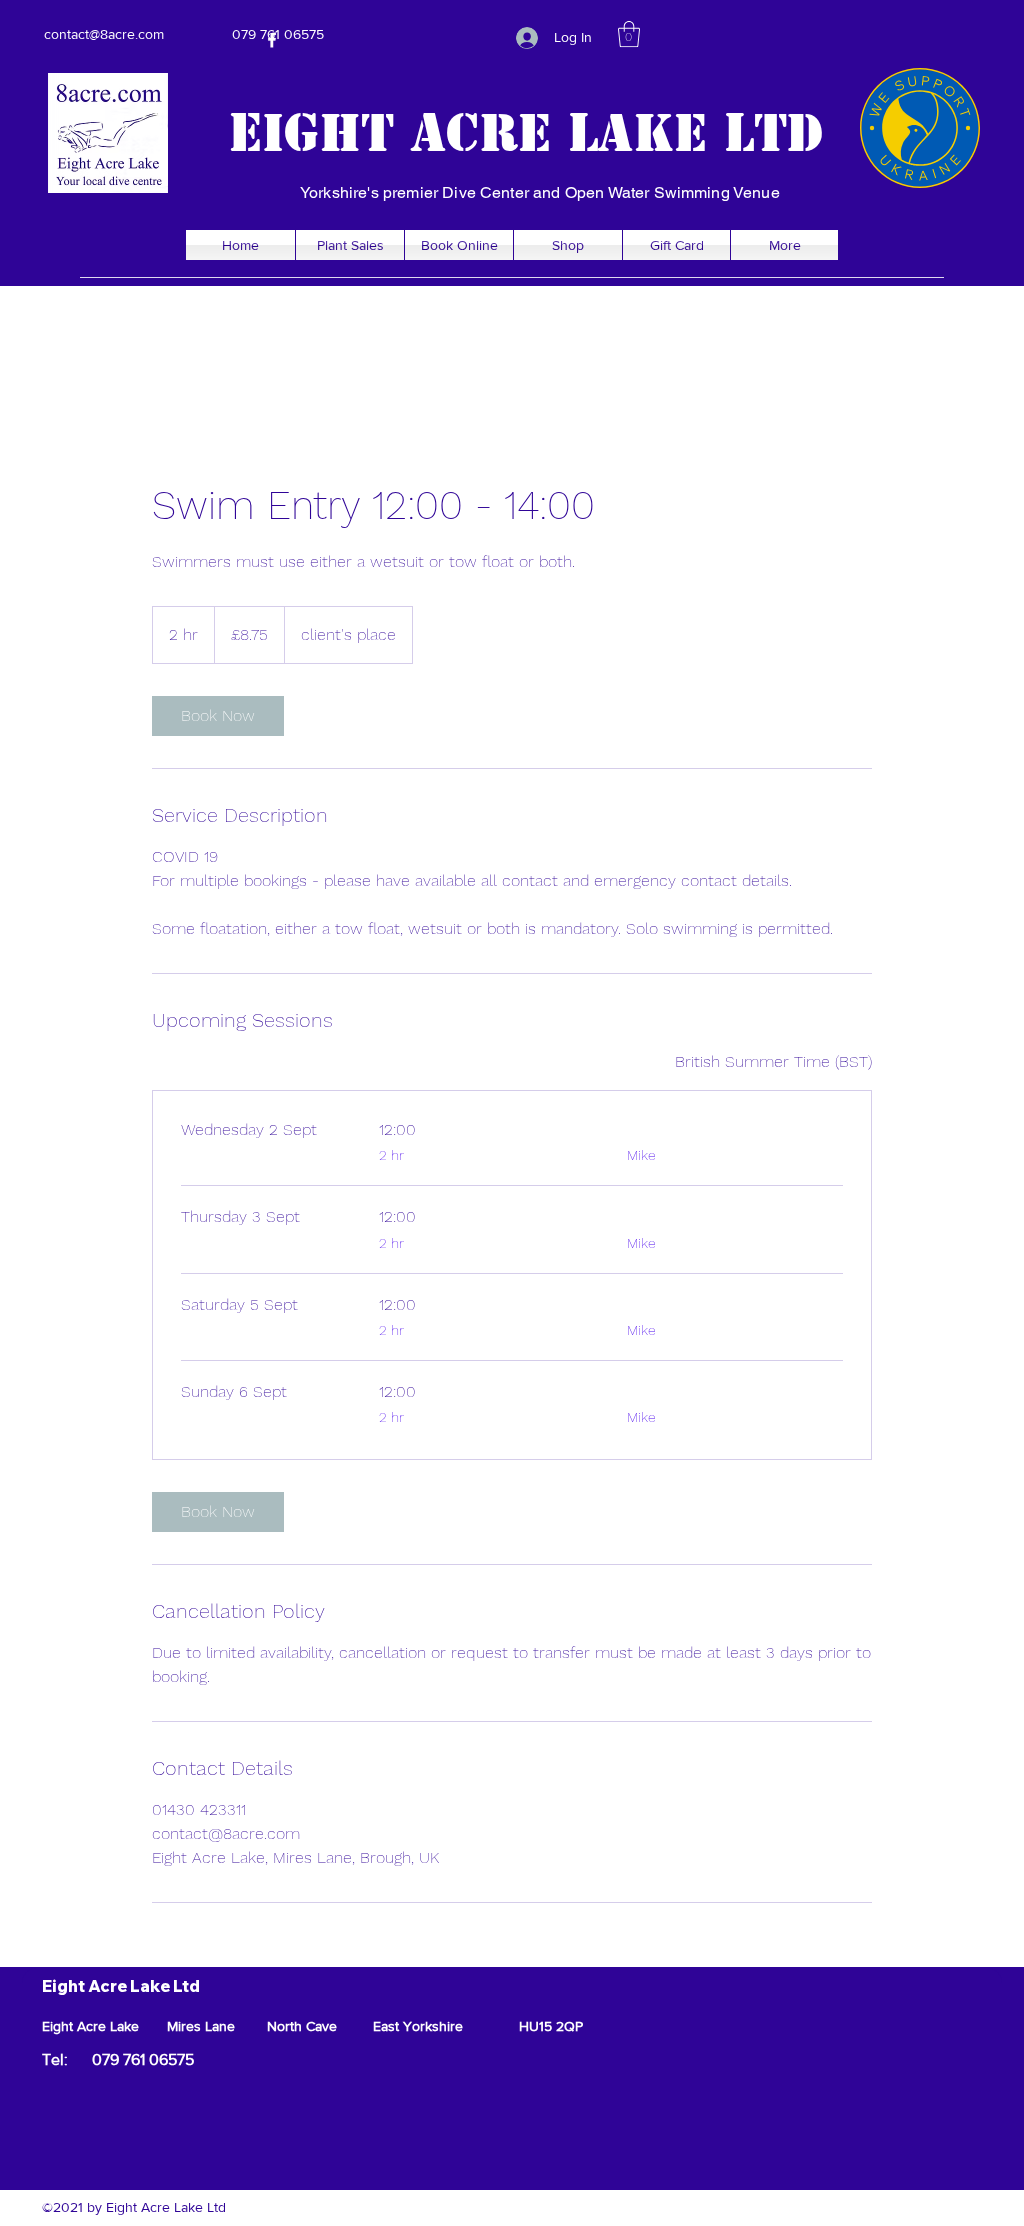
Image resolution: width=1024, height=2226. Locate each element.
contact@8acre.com (104, 34)
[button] (629, 34)
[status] (773, 1062)
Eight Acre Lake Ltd (526, 133)
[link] (218, 716)
